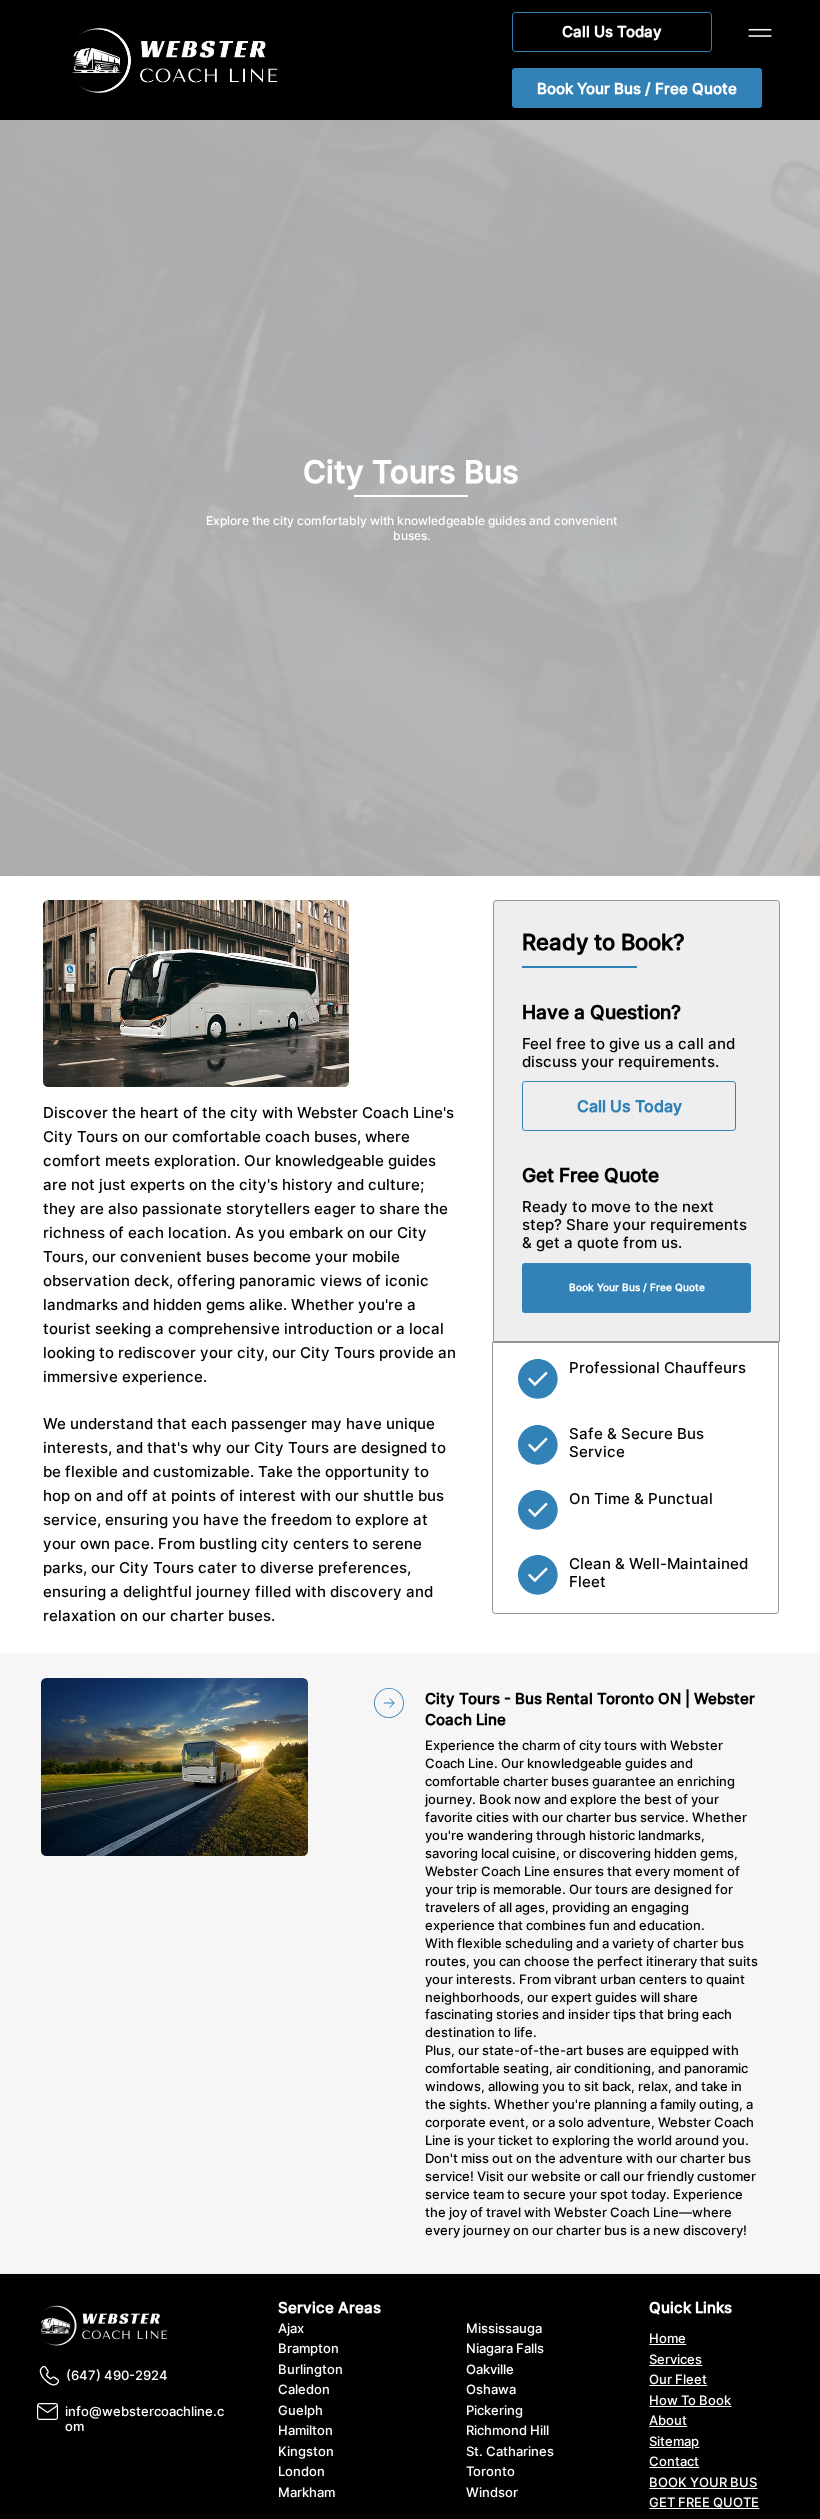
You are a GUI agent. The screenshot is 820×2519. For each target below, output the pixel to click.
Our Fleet (678, 2379)
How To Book (690, 2400)
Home (667, 2338)
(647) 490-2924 (117, 2375)
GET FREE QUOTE (704, 2502)
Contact (674, 2461)
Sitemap (674, 2441)
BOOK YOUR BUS (703, 2482)
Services (675, 2359)
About (668, 2420)
